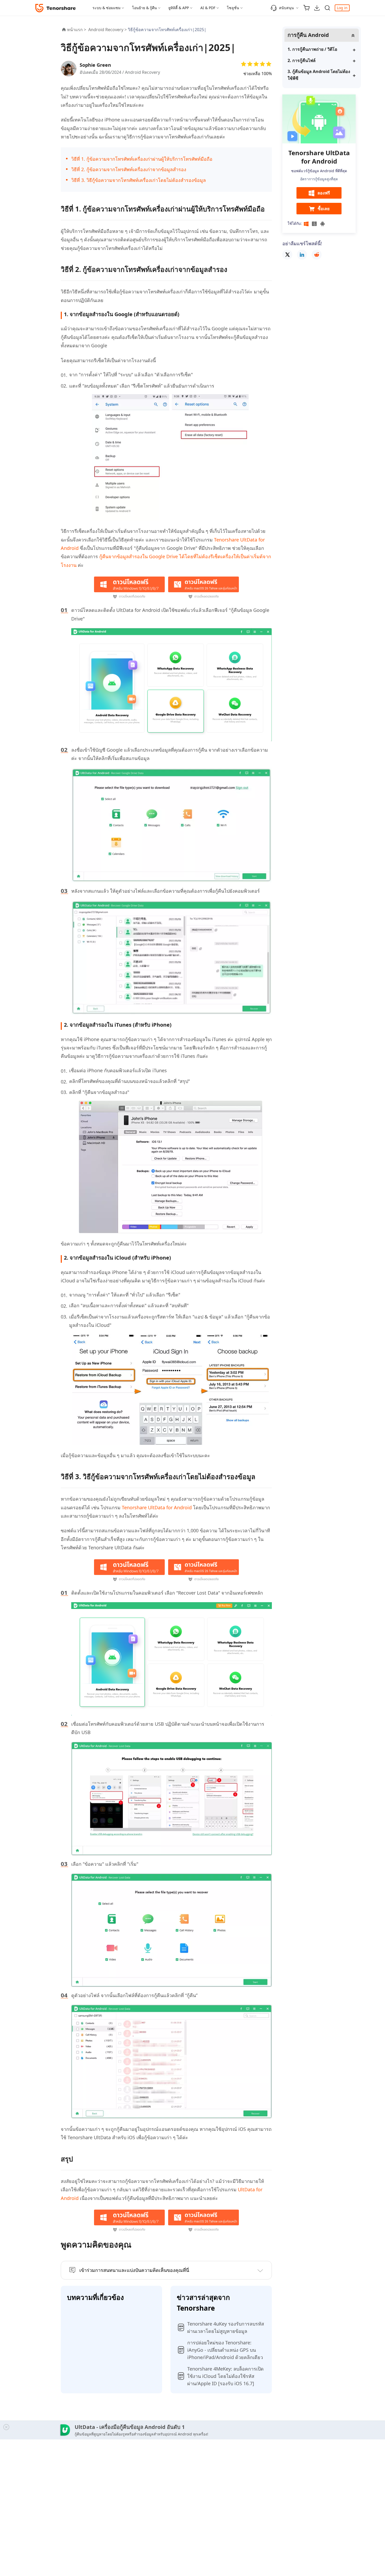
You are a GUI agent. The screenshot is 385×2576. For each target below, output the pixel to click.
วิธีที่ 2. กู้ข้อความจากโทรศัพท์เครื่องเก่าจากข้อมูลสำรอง (129, 169)
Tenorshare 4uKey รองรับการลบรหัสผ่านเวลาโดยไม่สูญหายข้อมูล (226, 2327)
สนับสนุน (286, 8)
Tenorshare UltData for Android (157, 1507)
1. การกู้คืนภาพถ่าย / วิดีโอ (312, 49)
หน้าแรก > (77, 30)
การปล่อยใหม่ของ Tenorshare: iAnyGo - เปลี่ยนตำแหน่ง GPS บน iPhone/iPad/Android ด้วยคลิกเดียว (225, 2350)
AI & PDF (208, 8)
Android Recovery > (108, 30)
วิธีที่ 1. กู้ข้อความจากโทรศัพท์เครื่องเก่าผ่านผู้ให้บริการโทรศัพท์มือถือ (142, 159)
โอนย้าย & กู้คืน (144, 8)
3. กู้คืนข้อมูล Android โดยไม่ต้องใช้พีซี (319, 75)
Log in (342, 8)
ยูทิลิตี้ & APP (179, 8)
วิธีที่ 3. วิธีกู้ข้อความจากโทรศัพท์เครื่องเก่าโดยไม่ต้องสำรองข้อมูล (139, 180)
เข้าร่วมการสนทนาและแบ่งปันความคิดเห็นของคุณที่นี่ (134, 2270)
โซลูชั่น (233, 8)
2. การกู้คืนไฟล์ (302, 60)
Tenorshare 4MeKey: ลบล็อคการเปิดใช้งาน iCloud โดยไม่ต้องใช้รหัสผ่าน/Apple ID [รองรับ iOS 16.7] (225, 2376)
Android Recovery (142, 72)
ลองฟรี (324, 193)
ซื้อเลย (324, 209)
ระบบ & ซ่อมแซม (106, 8)
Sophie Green (95, 65)
